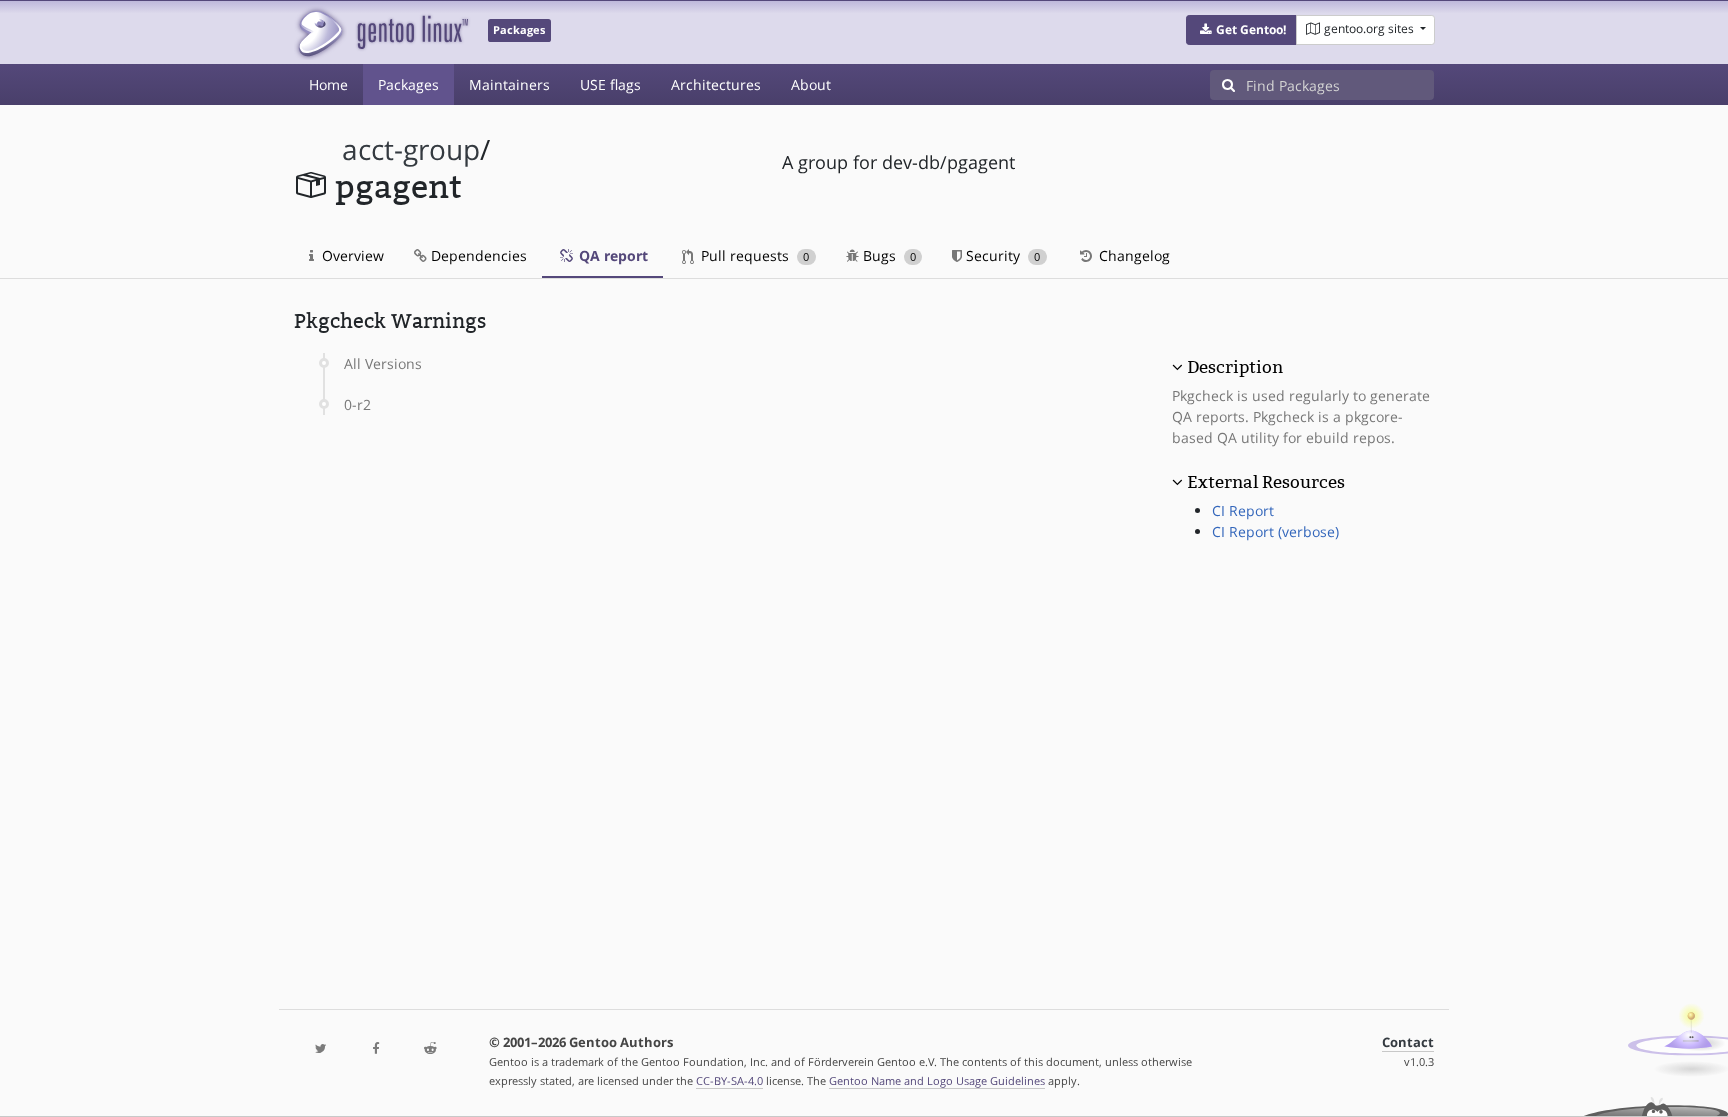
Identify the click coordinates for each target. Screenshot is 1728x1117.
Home (328, 84)
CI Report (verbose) (1275, 531)
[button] (1241, 30)
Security (1001, 255)
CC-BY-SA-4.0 (729, 1080)
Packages (408, 84)
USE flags (610, 84)
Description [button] (1235, 367)
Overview (351, 255)
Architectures (716, 84)
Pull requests (753, 255)
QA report (611, 255)
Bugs (887, 255)
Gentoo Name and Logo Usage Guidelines (937, 1080)
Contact (1408, 1042)
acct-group (411, 149)
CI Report (1243, 510)
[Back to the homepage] (381, 32)
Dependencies (477, 255)
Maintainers (509, 84)
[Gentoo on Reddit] (430, 1049)
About (811, 84)
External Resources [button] (1266, 482)
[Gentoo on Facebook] (375, 1049)
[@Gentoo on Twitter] (321, 1049)
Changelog (1132, 255)
